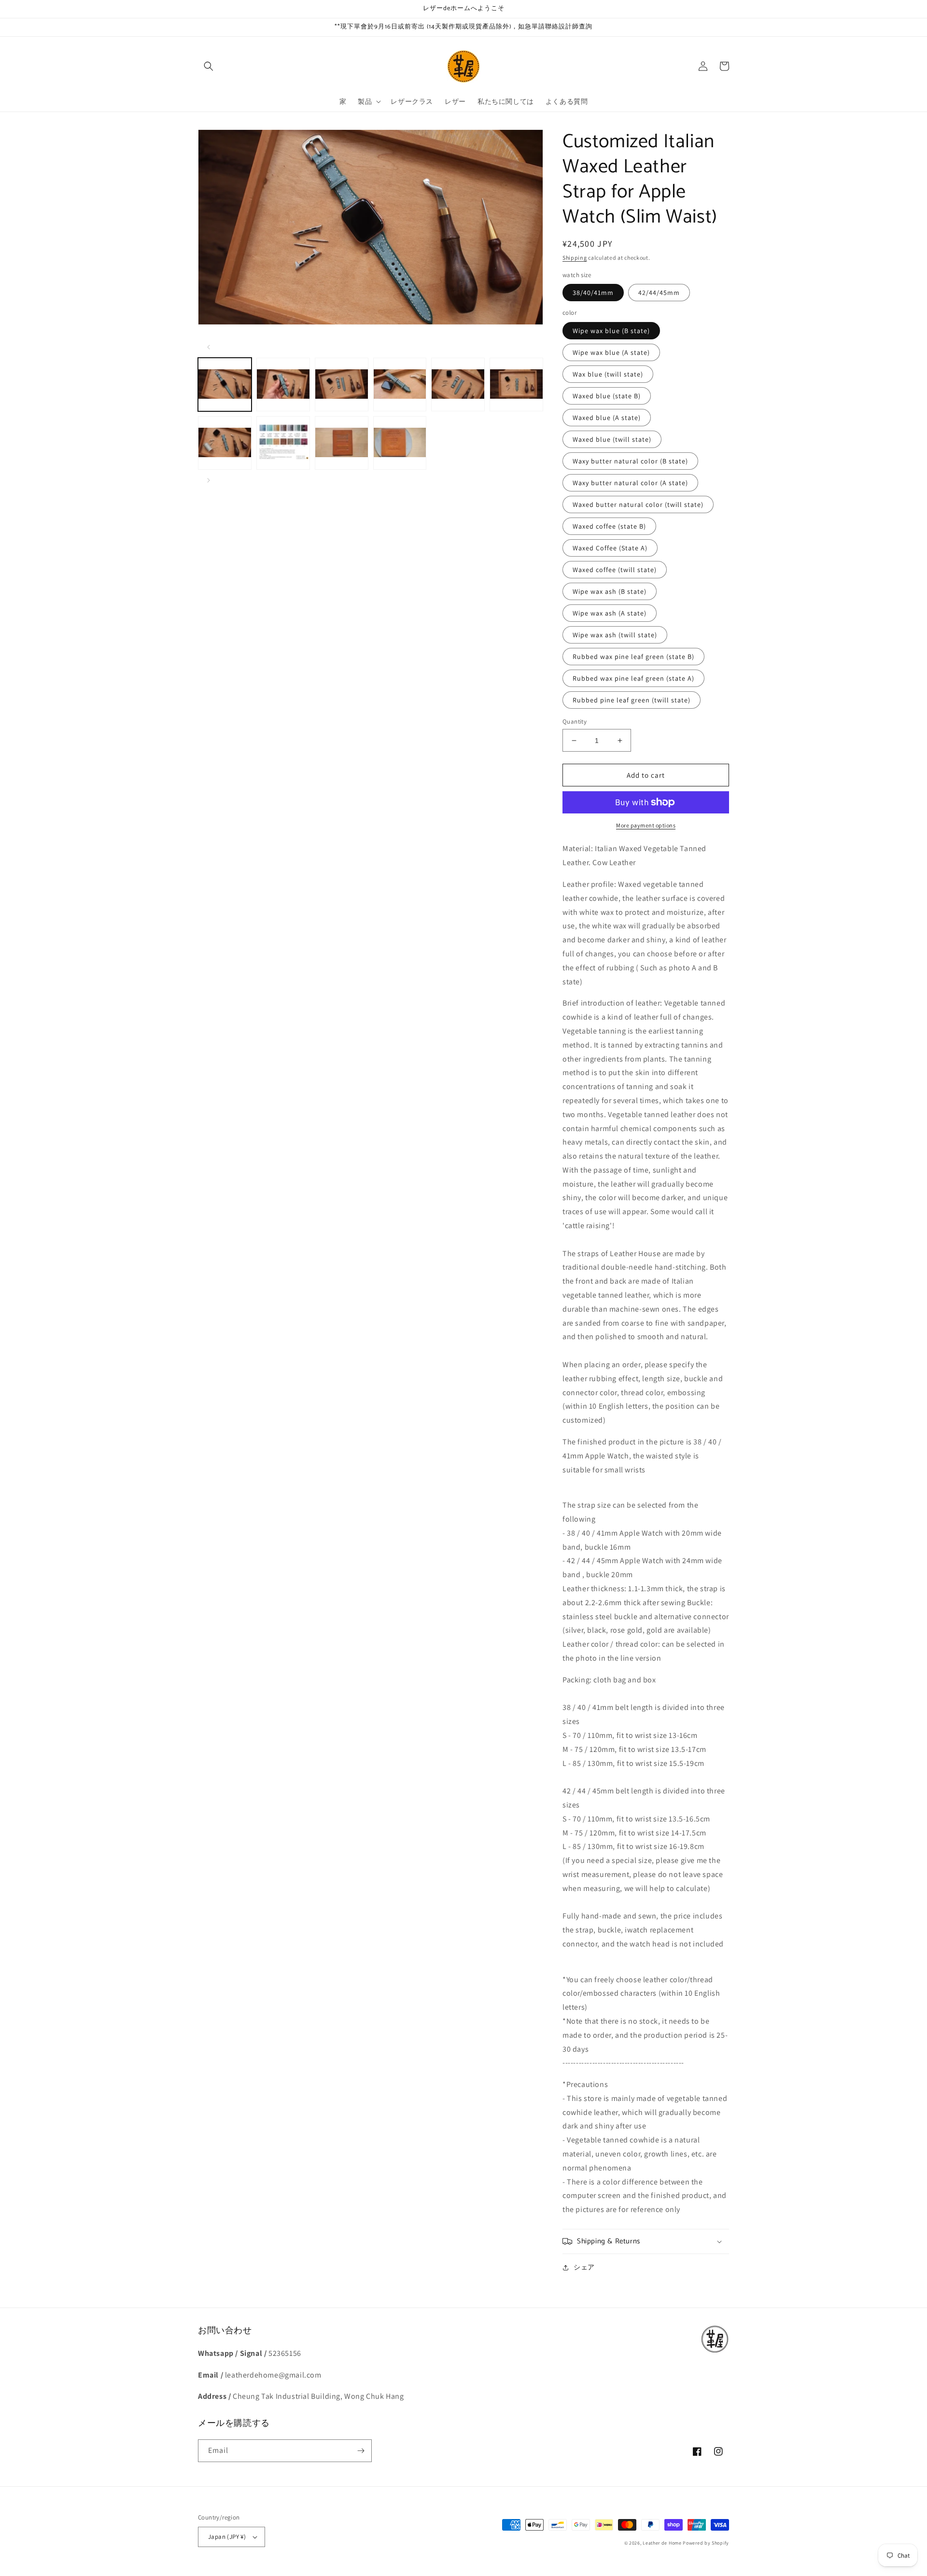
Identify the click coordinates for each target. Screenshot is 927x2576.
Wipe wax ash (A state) (610, 613)
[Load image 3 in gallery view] (342, 385)
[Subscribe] (361, 2451)
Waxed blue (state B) (607, 396)
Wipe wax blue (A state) (611, 352)
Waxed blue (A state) (607, 418)
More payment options (646, 825)
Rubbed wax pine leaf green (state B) (633, 657)
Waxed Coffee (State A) (610, 548)
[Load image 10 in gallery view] (400, 443)
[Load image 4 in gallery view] (400, 385)
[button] (209, 66)
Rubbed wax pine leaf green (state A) (633, 678)
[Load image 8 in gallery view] (283, 443)
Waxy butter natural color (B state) (630, 461)
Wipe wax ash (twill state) (615, 635)
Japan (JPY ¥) (227, 2537)
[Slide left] (209, 347)
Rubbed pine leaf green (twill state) (632, 700)
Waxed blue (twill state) (612, 439)
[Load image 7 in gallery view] (225, 443)
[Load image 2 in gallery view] (283, 385)
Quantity (575, 721)
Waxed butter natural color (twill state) (638, 504)
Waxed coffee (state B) (609, 526)
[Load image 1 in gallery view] (225, 385)
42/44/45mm (659, 293)
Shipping (575, 258)
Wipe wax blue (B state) (611, 331)
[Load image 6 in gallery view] (516, 385)
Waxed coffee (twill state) (615, 570)
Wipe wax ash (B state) (610, 591)
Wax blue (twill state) (608, 374)
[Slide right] (209, 480)
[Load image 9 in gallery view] (342, 443)
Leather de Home (663, 2543)
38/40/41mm (593, 293)
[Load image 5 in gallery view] (458, 385)
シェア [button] (584, 2267)
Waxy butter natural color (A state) (630, 483)
